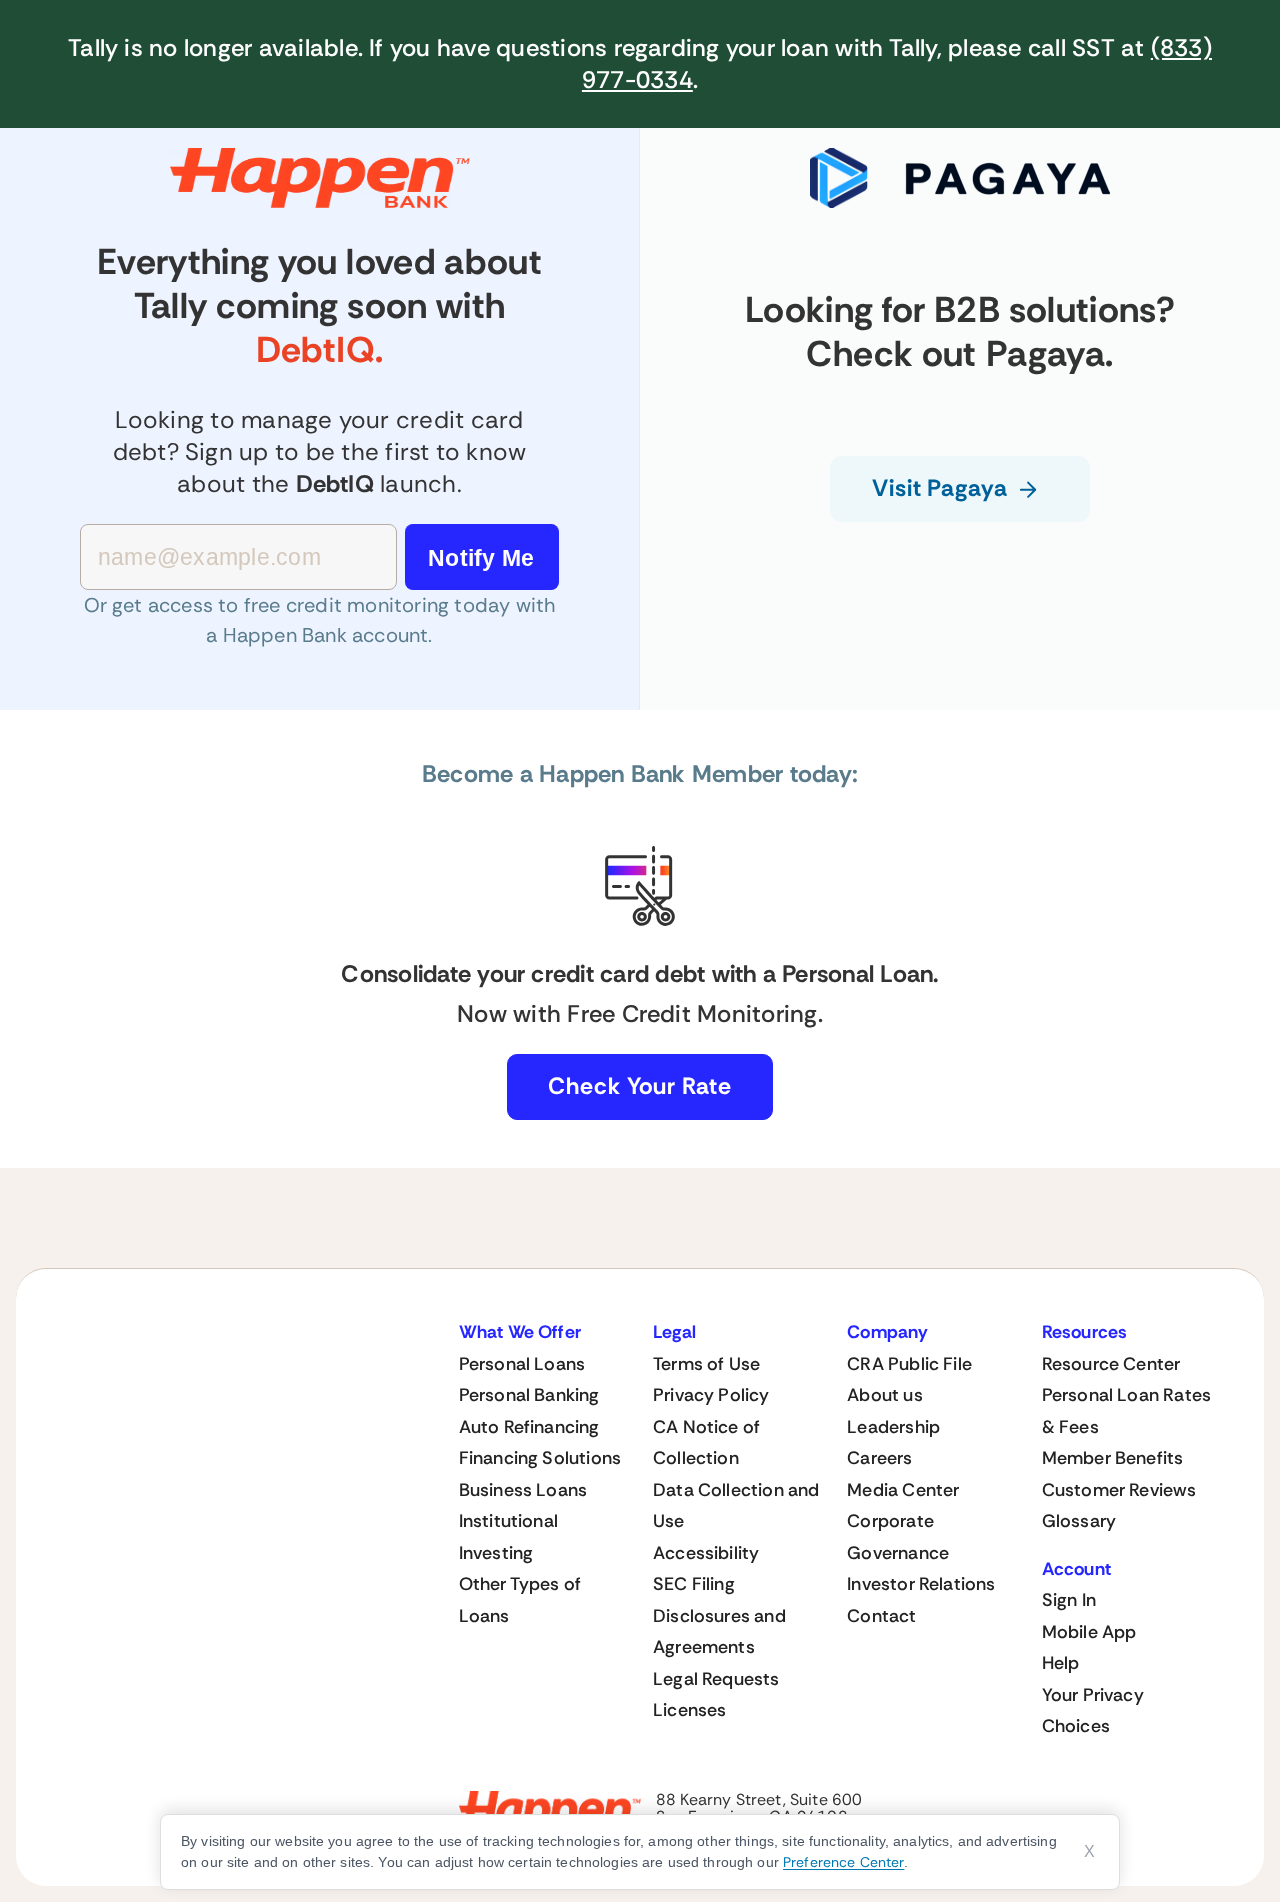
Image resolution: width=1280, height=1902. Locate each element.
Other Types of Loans (520, 1600)
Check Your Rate (640, 1086)
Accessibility (706, 1553)
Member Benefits (1113, 1458)
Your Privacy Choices (1093, 1711)
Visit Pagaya (940, 488)
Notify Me (481, 558)
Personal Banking (529, 1395)
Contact (881, 1616)
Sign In (1069, 1600)
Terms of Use (706, 1364)
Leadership (893, 1427)
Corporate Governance (898, 1537)
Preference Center (843, 1862)
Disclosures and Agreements (719, 1632)
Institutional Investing (508, 1537)
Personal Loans (522, 1364)
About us (884, 1395)
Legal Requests (716, 1679)
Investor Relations (921, 1584)
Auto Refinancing (529, 1427)
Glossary (1079, 1521)
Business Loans (523, 1490)
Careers (879, 1458)
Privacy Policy (711, 1395)
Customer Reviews (1119, 1490)
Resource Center (1111, 1364)
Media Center (903, 1490)
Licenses (689, 1710)
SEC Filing (694, 1584)
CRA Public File (909, 1364)
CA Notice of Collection (706, 1443)
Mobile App (1089, 1632)
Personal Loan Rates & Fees (1126, 1411)
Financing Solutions (540, 1458)
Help (1061, 1663)
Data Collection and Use (736, 1506)
